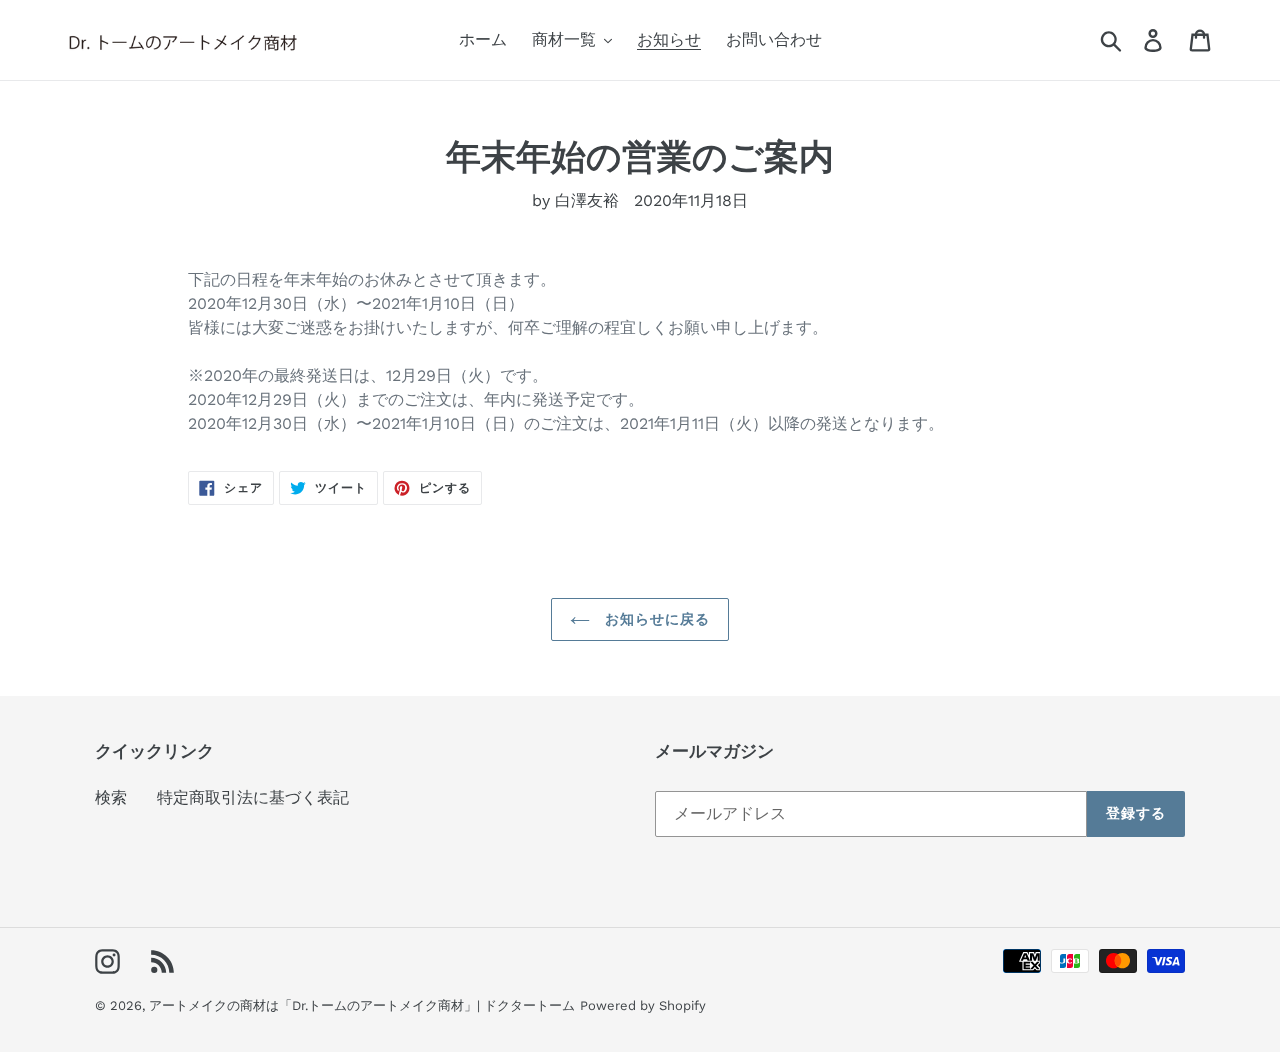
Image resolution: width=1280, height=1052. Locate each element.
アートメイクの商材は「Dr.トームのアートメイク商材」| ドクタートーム (362, 1005)
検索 (111, 797)
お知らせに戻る (655, 619)
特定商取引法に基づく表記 (253, 797)
